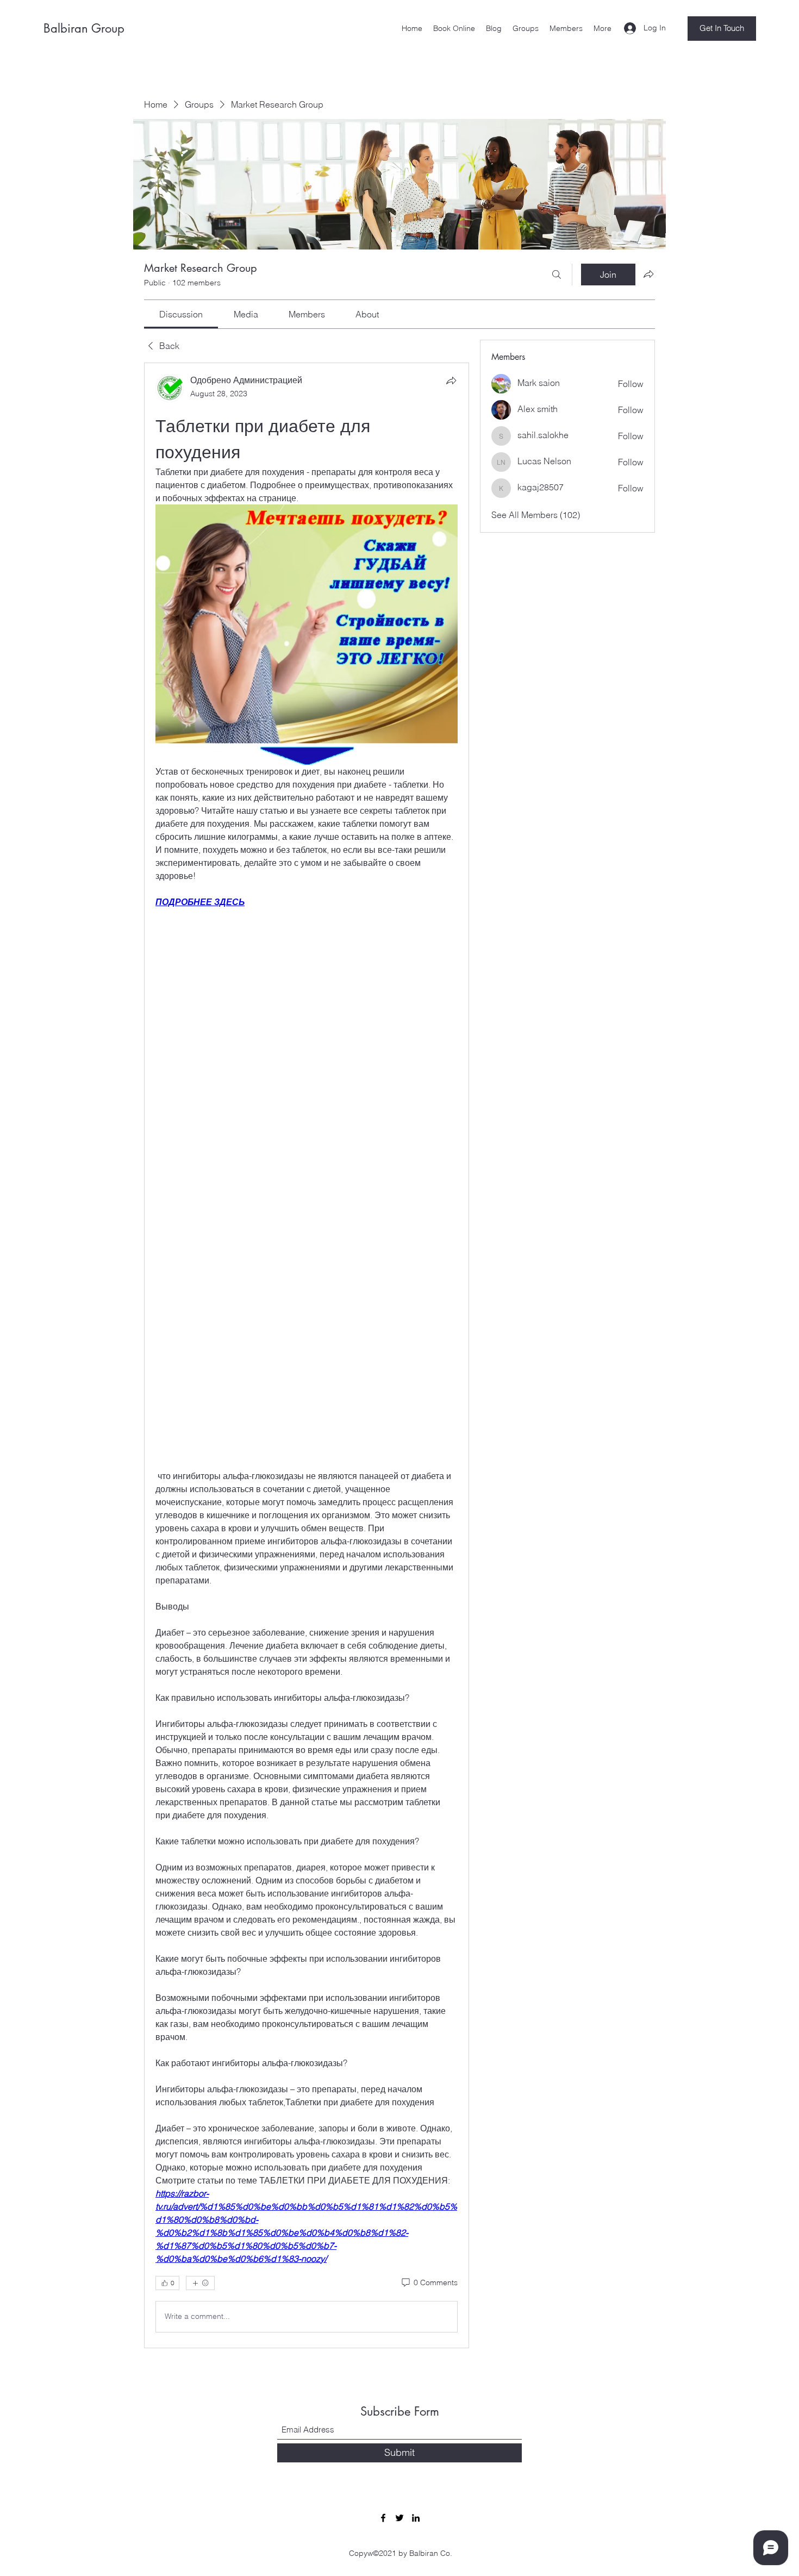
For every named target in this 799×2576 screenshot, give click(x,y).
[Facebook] (383, 2518)
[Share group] (648, 274)
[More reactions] (200, 2283)
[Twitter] (399, 2518)
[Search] (557, 275)
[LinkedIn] (416, 2518)
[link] (181, 314)
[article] (307, 1355)
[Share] (451, 381)
